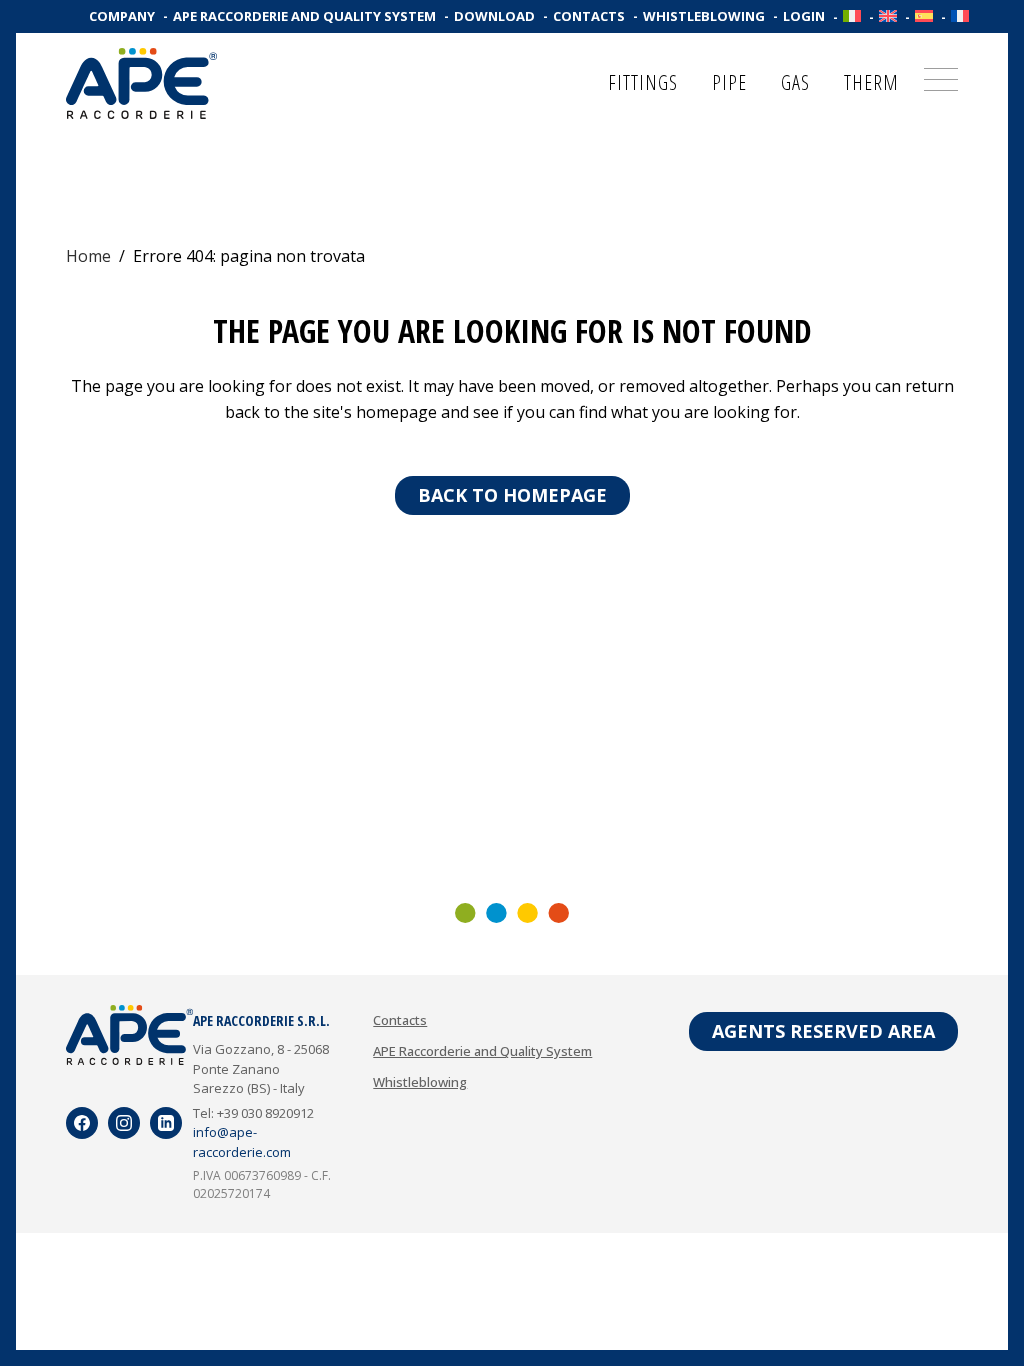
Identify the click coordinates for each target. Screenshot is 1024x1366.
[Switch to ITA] (852, 16)
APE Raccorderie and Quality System (304, 16)
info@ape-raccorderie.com (242, 1142)
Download (494, 16)
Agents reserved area (823, 1031)
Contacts (589, 16)
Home (88, 256)
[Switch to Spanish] (924, 16)
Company (122, 16)
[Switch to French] (960, 16)
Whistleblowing (704, 16)
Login (804, 16)
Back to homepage (512, 495)
